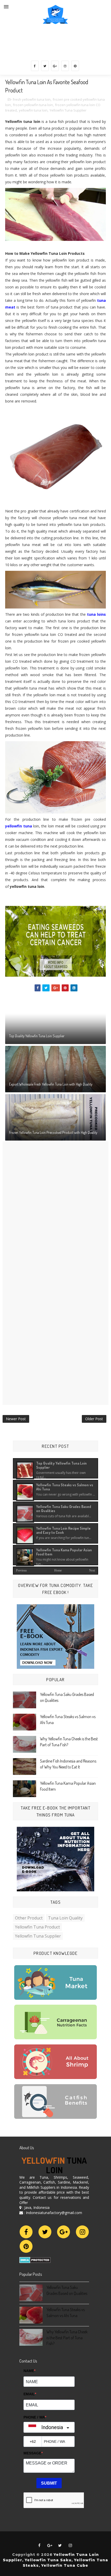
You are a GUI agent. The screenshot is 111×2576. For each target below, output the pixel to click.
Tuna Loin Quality (65, 1918)
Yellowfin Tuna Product (37, 1927)
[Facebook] (26, 2232)
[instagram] (65, 66)
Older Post (94, 1419)
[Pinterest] (26, 2246)
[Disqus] (55, 1206)
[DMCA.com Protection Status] (35, 2259)
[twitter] (45, 66)
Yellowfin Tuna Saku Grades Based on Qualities (64, 1508)
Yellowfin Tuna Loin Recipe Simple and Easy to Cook (63, 1530)
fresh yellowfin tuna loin (32, 99)
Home (58, 1570)
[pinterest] (75, 66)
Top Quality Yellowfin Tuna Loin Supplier (37, 1036)
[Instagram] (82, 2232)
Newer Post (16, 1419)
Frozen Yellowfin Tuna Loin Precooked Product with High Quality (53, 1132)
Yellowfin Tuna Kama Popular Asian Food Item (64, 1552)
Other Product (29, 1918)
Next (92, 1570)
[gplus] (55, 66)
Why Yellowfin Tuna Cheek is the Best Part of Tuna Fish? (67, 2338)
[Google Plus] (64, 2232)
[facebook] (35, 66)
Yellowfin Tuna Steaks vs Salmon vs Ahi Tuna (65, 1487)
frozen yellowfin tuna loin (33, 105)
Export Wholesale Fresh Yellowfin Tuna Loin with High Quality (51, 1084)
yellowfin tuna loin (33, 110)
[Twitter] (45, 2232)
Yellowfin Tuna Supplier (68, 110)
